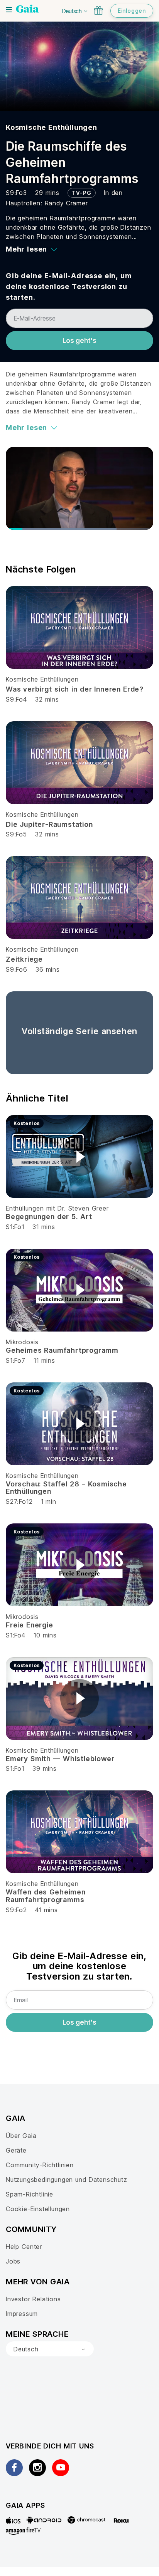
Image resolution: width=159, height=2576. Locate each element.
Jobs (13, 2261)
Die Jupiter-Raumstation (49, 824)
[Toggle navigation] (9, 10)
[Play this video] (79, 1157)
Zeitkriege (24, 959)
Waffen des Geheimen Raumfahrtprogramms (46, 1896)
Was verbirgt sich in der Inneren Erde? (75, 689)
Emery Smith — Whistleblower (60, 1759)
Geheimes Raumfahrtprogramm (62, 1350)
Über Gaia (21, 2136)
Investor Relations (33, 2299)
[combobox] (50, 2349)
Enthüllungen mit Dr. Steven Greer (57, 1208)
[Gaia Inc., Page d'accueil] (27, 10)
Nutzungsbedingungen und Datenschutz (67, 2180)
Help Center (24, 2247)
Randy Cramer (66, 203)
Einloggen (132, 11)
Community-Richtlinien (40, 2165)
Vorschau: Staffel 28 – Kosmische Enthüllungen (66, 1488)
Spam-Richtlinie (30, 2194)
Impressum (22, 2314)
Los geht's (79, 341)
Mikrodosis (22, 1342)
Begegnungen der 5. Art (49, 1217)
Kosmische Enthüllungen (52, 127)
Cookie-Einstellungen (38, 2209)
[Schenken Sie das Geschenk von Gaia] (98, 10)
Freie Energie (30, 1625)
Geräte (16, 2150)
